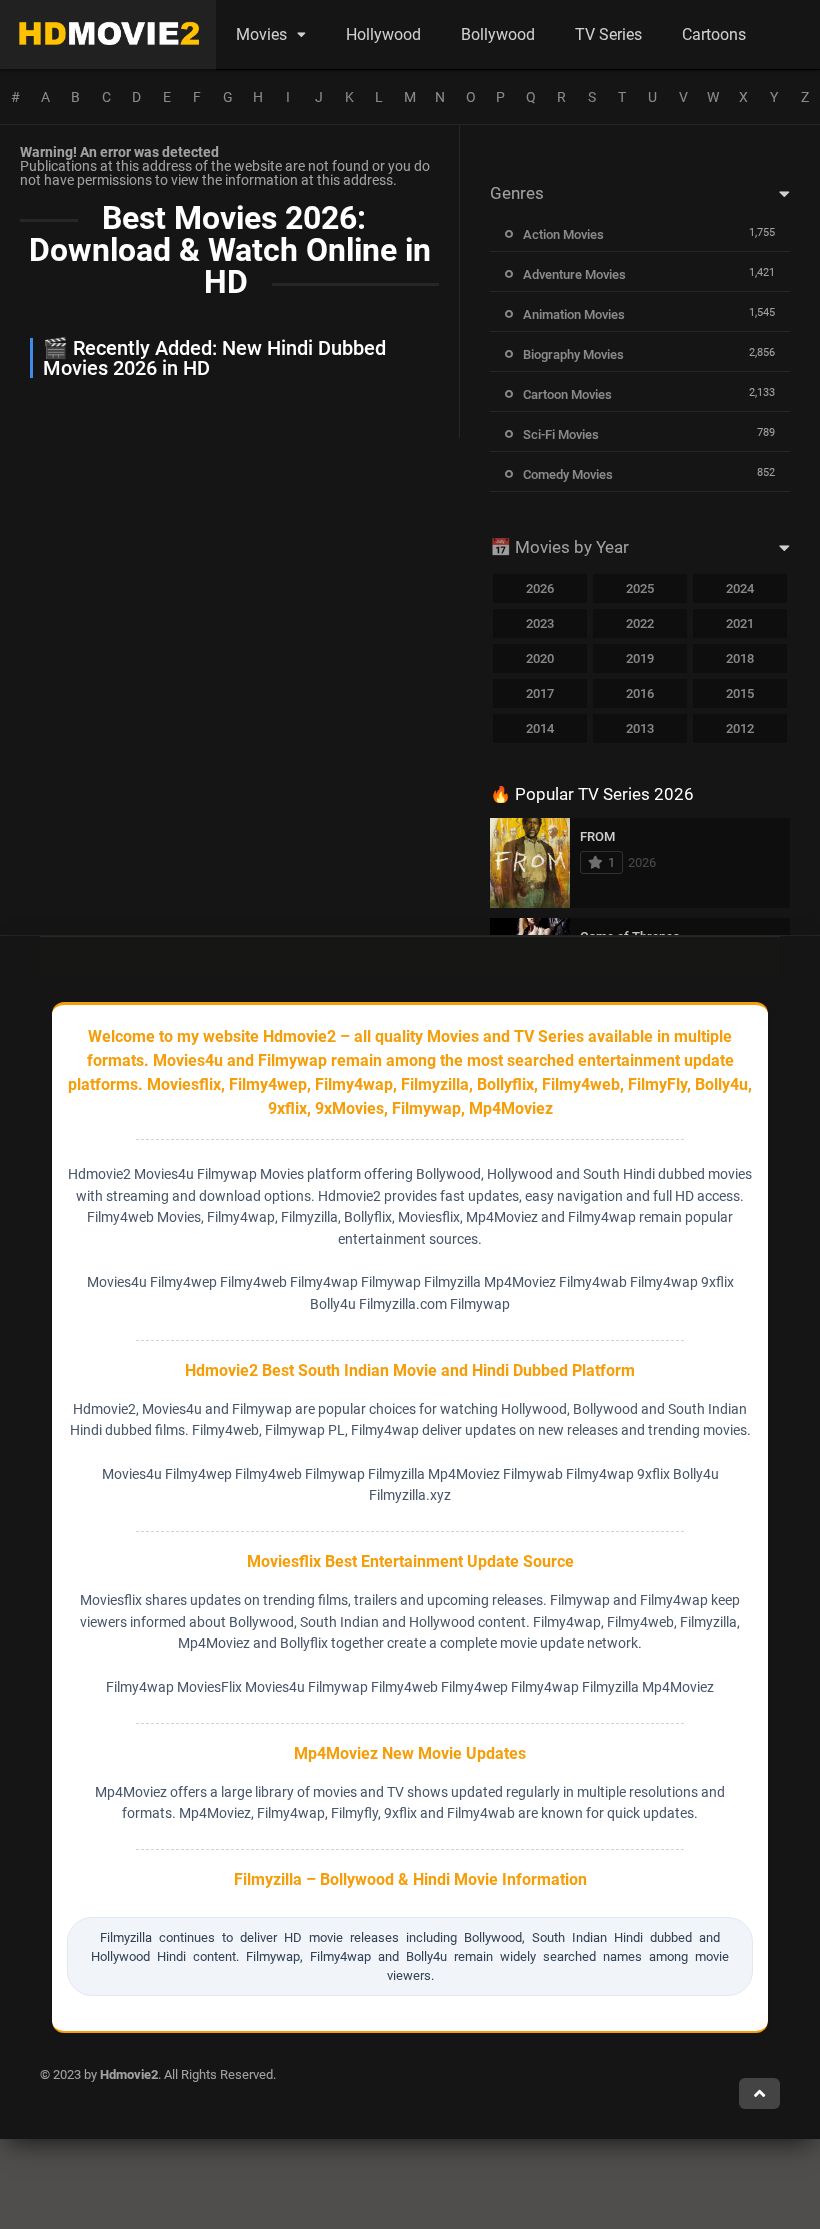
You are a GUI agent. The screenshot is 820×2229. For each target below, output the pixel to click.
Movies (261, 34)
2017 (540, 693)
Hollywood (383, 34)
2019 (640, 658)
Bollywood (498, 34)
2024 (740, 588)
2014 (540, 728)
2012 (740, 728)
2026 (540, 588)
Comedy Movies (568, 474)
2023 (540, 623)
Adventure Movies (574, 274)
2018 (740, 658)
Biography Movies (573, 354)
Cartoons (714, 34)
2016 (640, 693)
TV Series (608, 34)
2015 (740, 693)
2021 (740, 623)
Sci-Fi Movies (561, 434)
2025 (640, 588)
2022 (640, 623)
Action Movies (563, 234)
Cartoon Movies (567, 394)
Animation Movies (574, 314)
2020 (540, 658)
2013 (640, 728)
